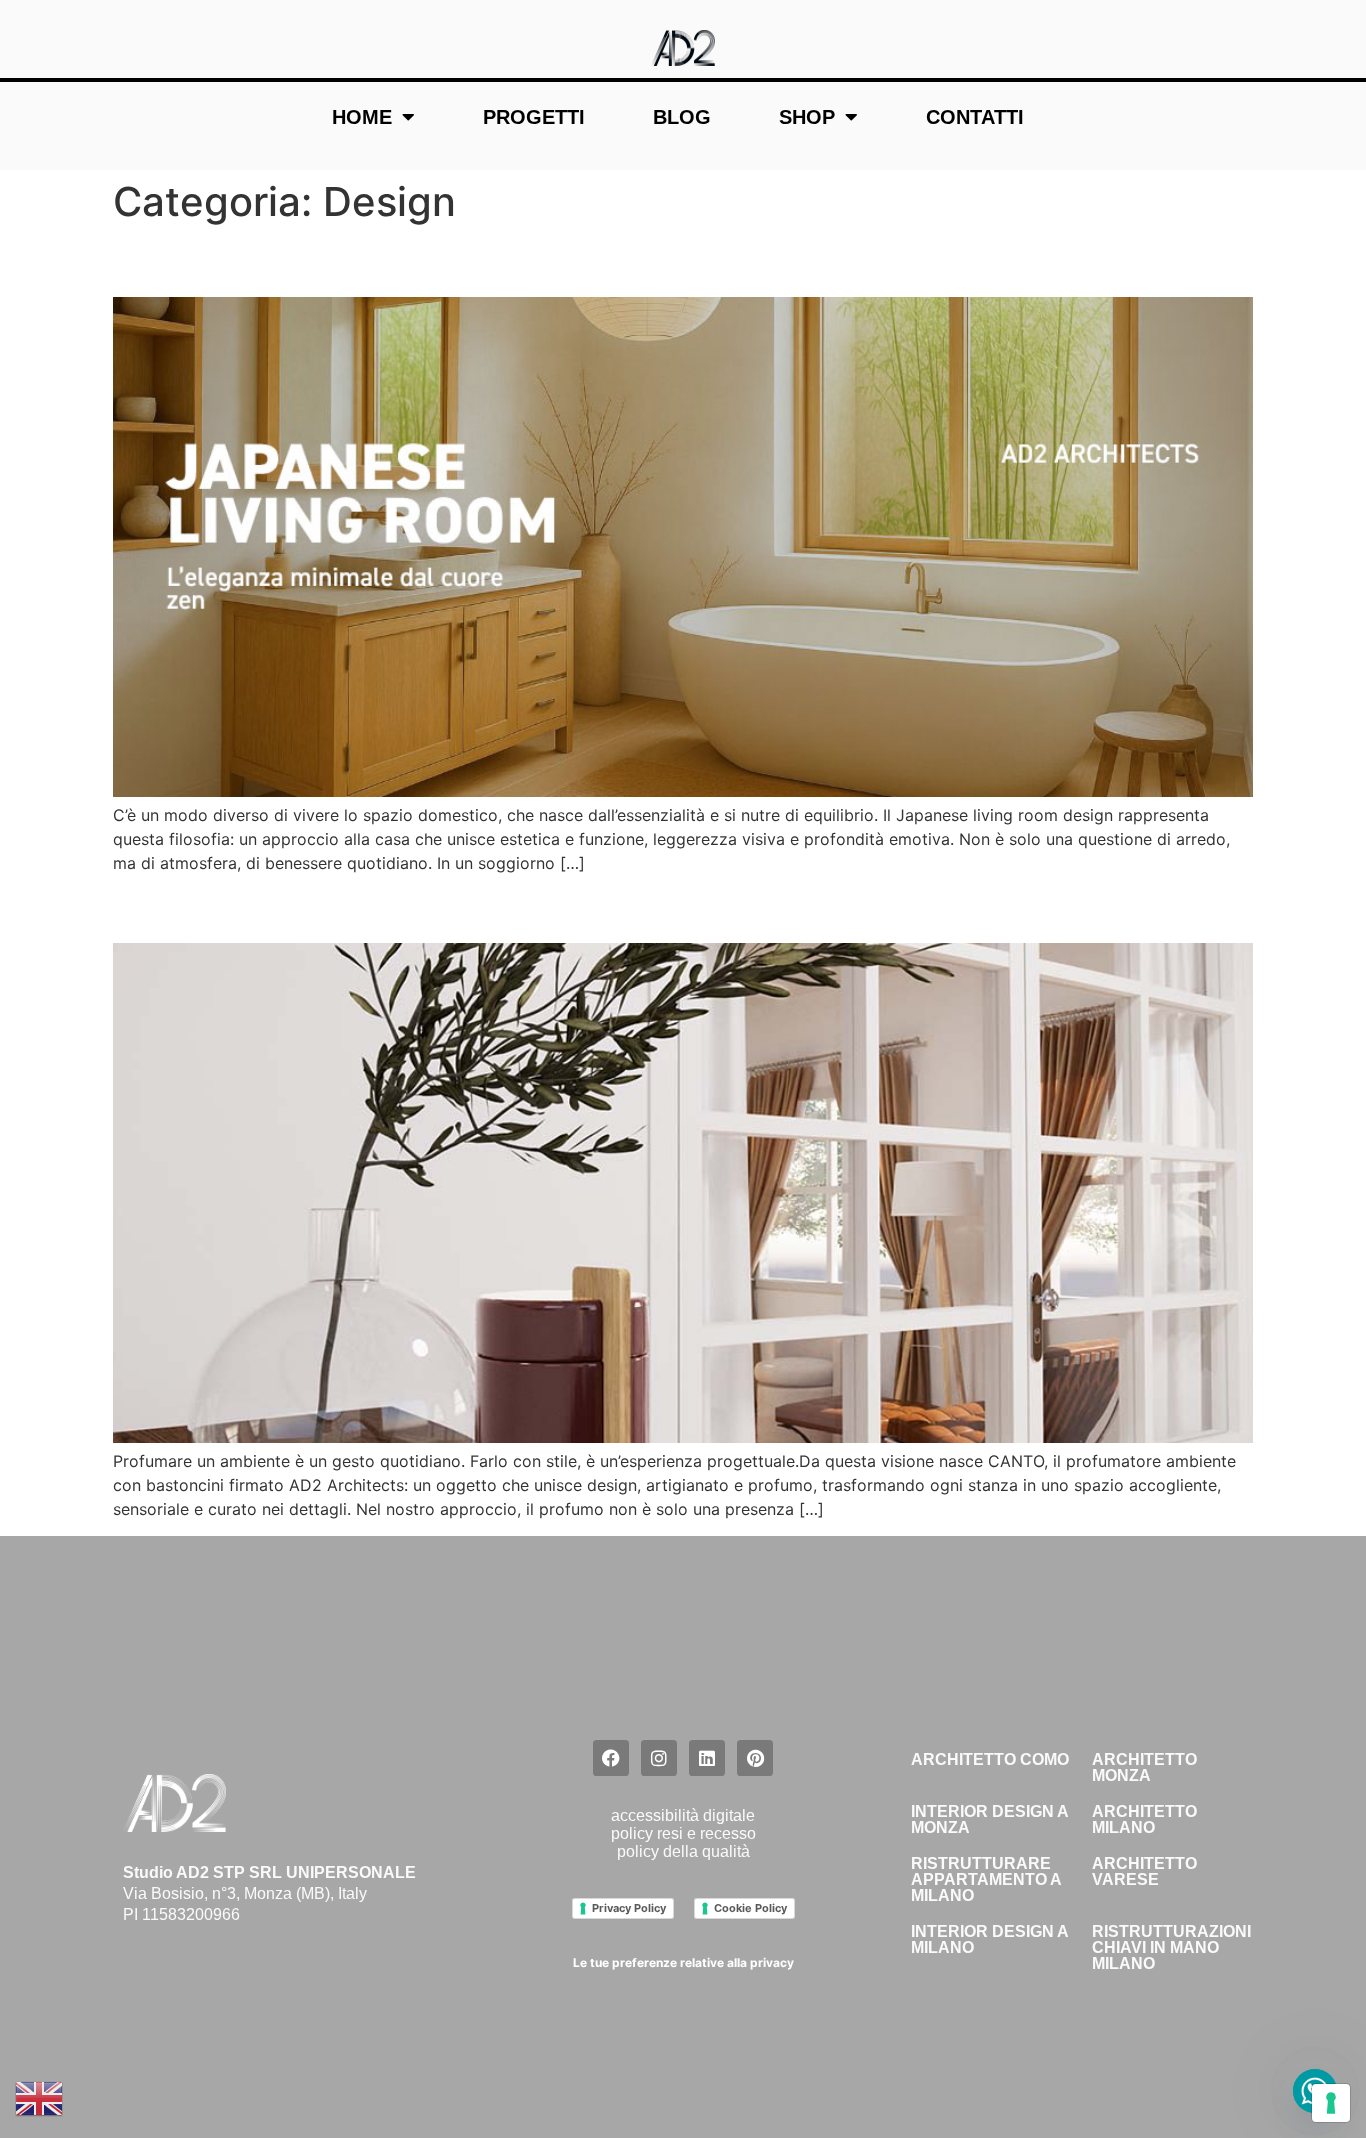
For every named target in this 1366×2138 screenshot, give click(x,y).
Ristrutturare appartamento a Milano (986, 1879)
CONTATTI (975, 117)
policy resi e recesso (683, 1833)
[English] (40, 2097)
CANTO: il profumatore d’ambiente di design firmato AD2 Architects (623, 907)
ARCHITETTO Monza (1144, 1767)
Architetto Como (990, 1759)
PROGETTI (534, 117)
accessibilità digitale (683, 1815)
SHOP (807, 117)
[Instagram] (659, 1758)
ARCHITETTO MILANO (1144, 1819)
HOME (362, 117)
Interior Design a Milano (989, 1939)
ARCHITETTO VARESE (1144, 1871)
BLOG (682, 117)
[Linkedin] (707, 1758)
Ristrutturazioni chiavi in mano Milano (1171, 1947)
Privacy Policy (629, 1908)
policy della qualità (683, 1851)
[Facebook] (611, 1758)
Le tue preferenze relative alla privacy (683, 1962)
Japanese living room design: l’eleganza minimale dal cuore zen (591, 260)
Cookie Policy (750, 1908)
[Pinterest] (755, 1758)
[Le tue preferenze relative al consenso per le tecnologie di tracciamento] (1331, 2103)
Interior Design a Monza (989, 1819)
